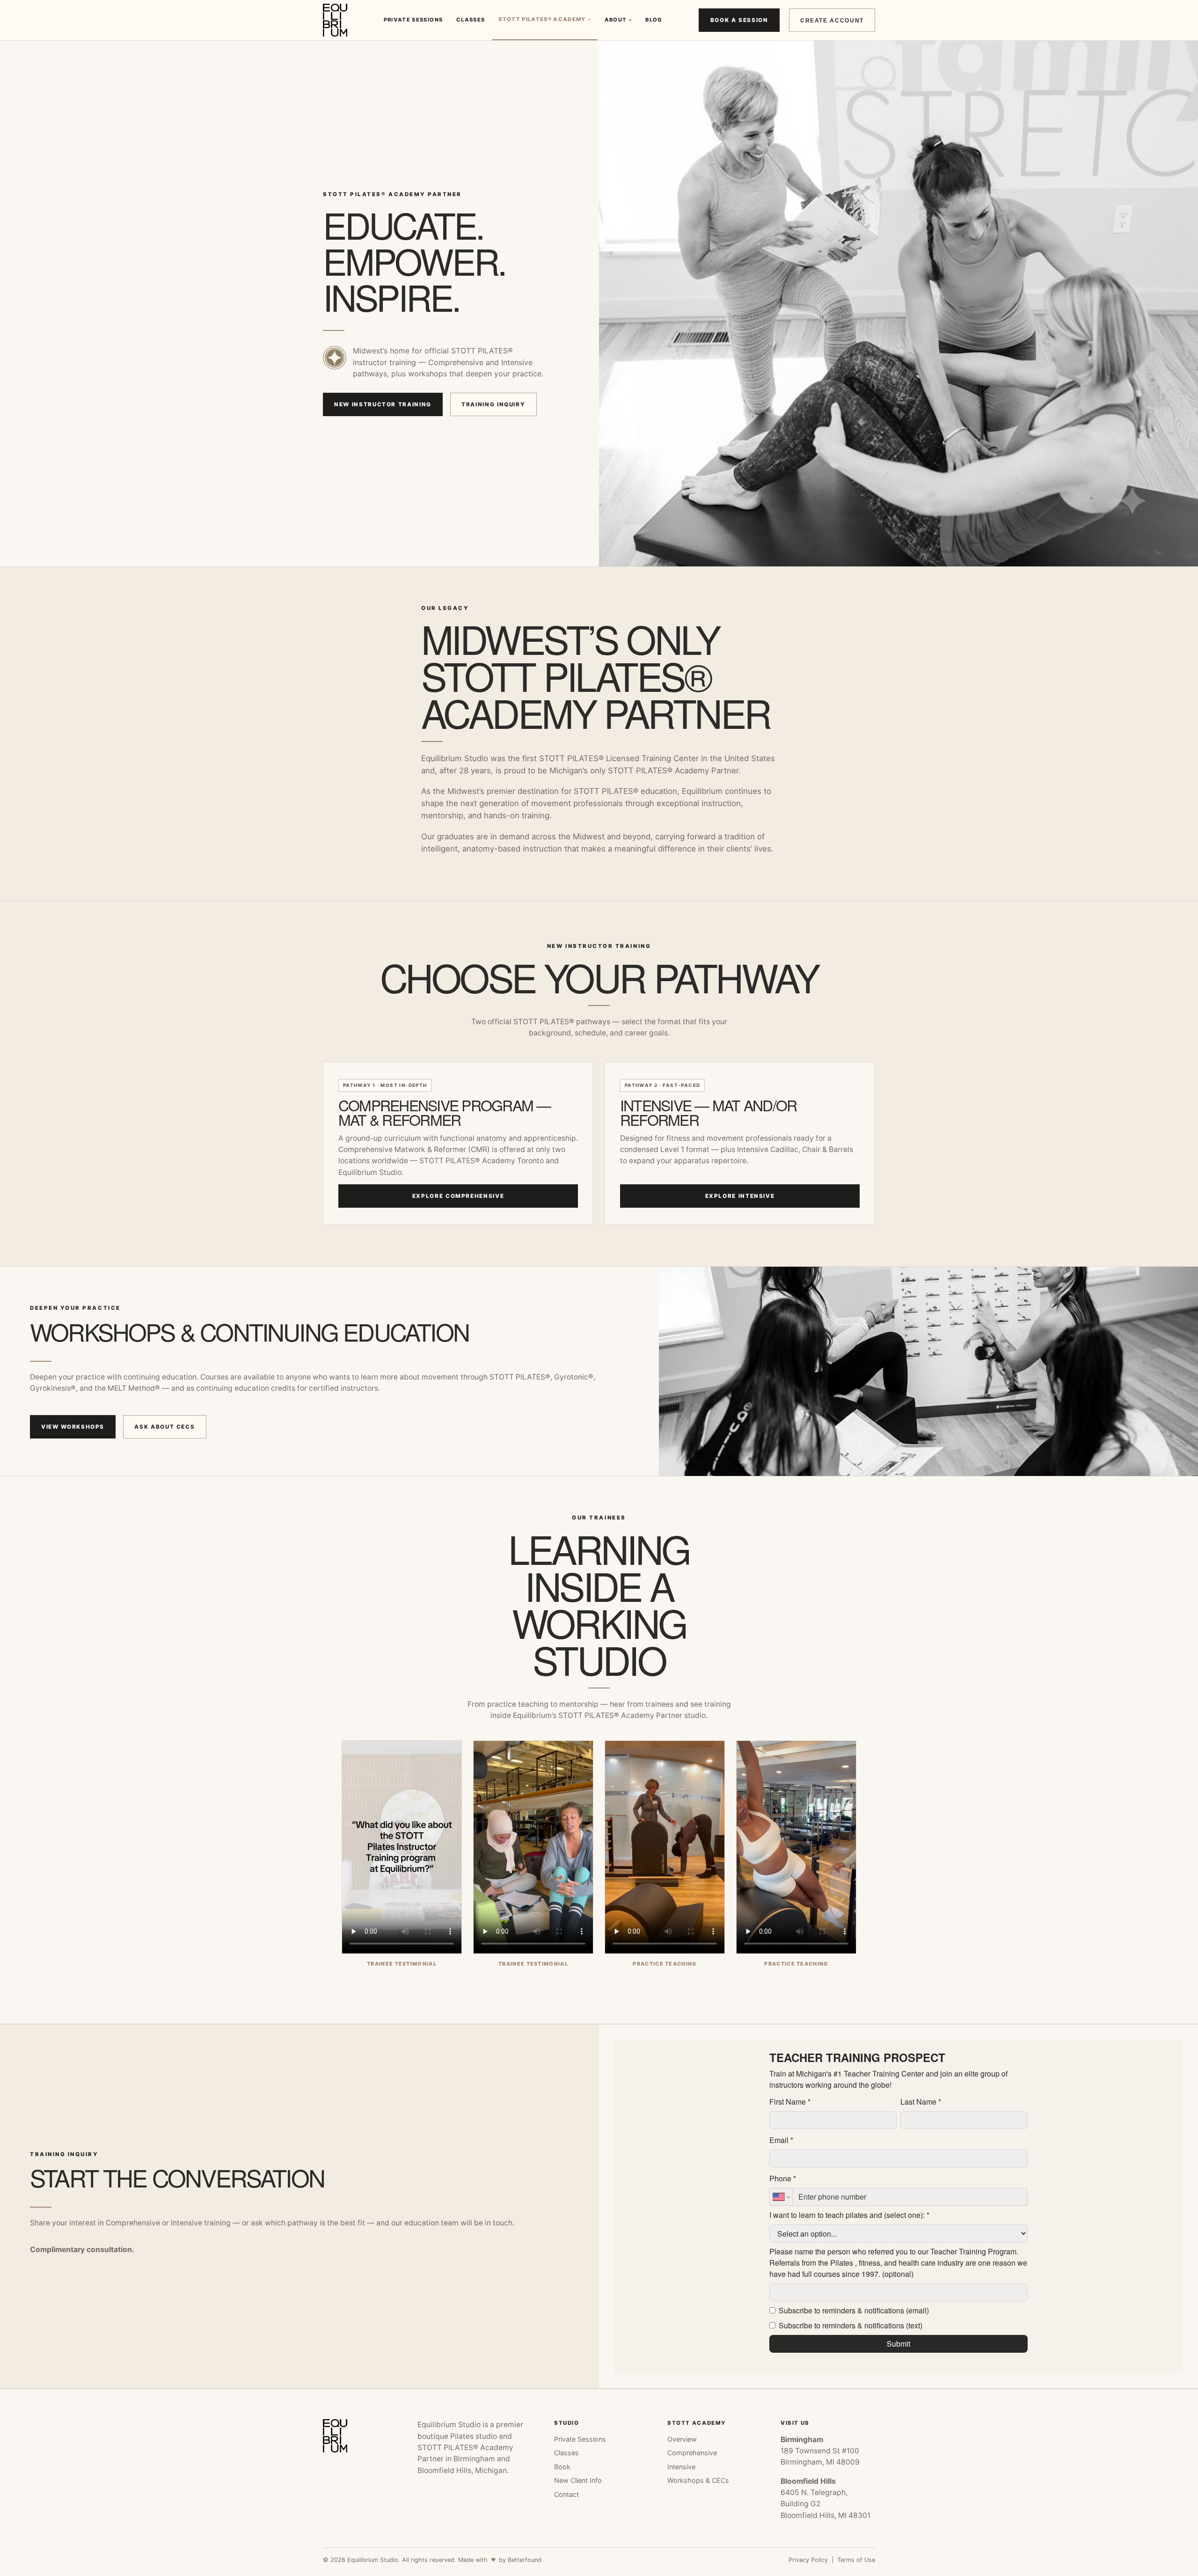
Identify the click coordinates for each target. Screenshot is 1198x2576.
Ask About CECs (164, 1427)
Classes (471, 20)
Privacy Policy (808, 2560)
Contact (566, 2494)
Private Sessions (413, 20)
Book (562, 2467)
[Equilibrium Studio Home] (335, 20)
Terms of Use (856, 2560)
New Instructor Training (383, 404)
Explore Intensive (740, 1196)
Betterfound (525, 2560)
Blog (654, 20)
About (618, 20)
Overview (682, 2439)
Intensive (681, 2467)
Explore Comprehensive (458, 1196)
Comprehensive (692, 2453)
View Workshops (73, 1427)
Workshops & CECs (698, 2480)
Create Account (832, 20)
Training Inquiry (493, 404)
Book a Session (739, 20)
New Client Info (578, 2480)
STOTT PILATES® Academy (545, 19)
